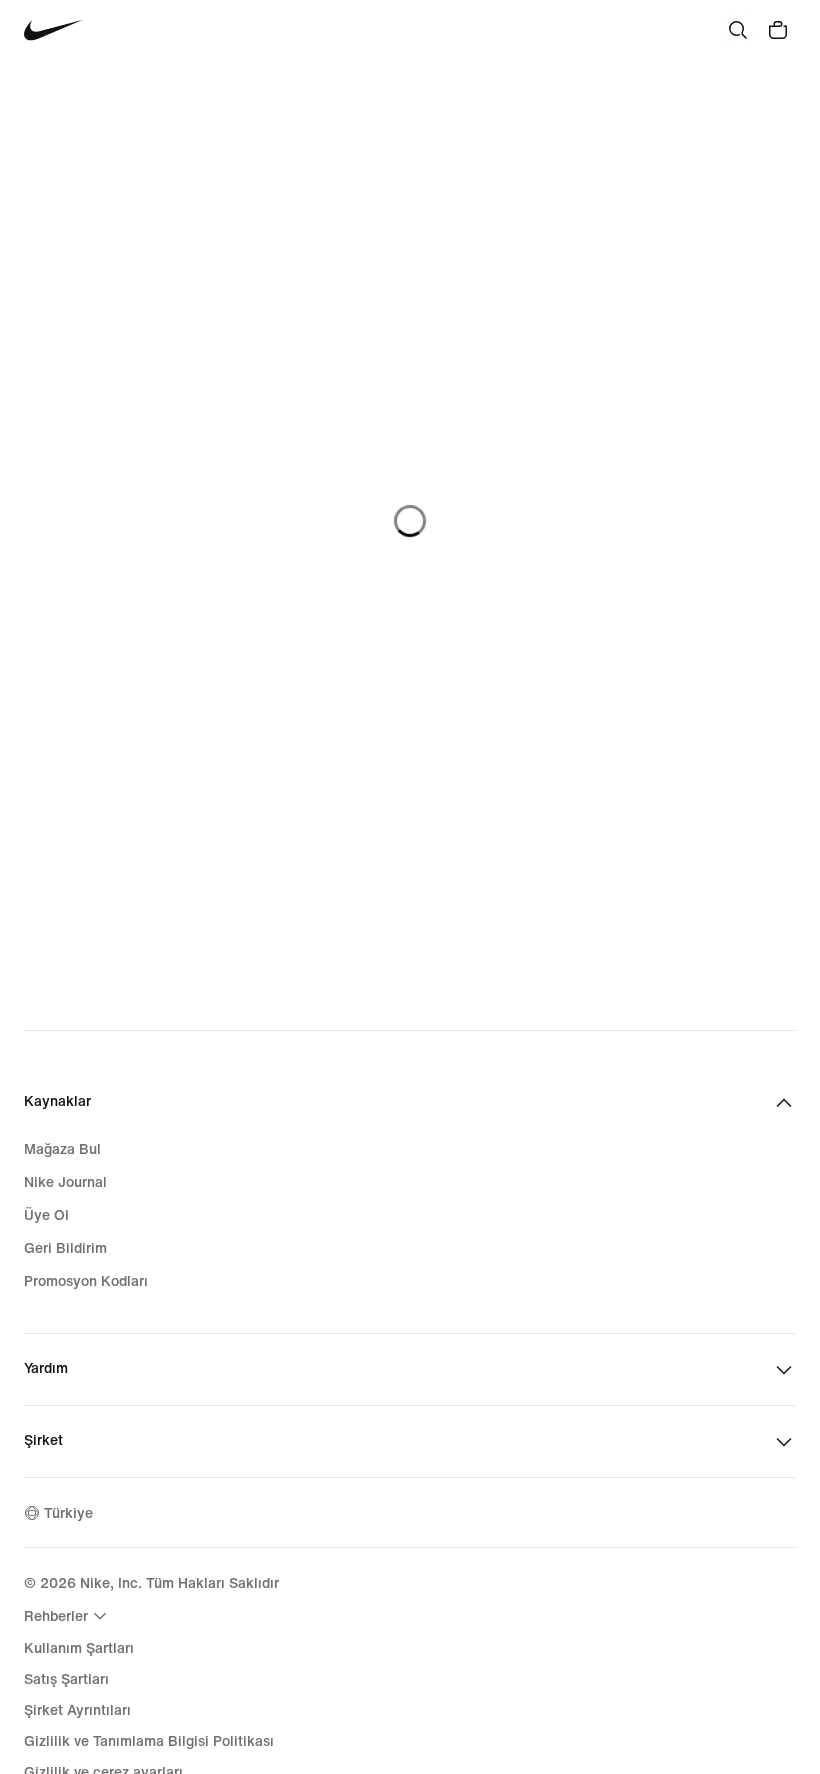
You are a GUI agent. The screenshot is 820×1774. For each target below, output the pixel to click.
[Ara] (738, 30)
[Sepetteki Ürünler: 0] (778, 30)
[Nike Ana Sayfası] (53, 30)
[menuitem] (68, 1616)
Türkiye (68, 1513)
